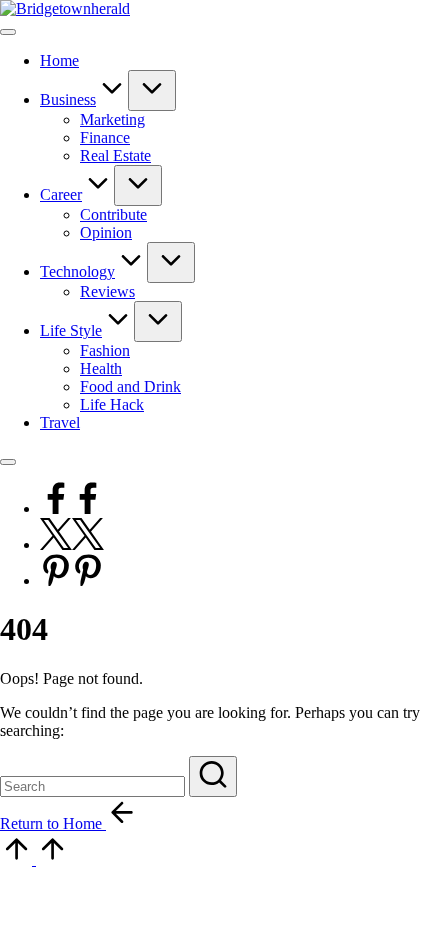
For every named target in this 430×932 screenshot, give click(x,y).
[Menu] (8, 32)
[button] (213, 776)
